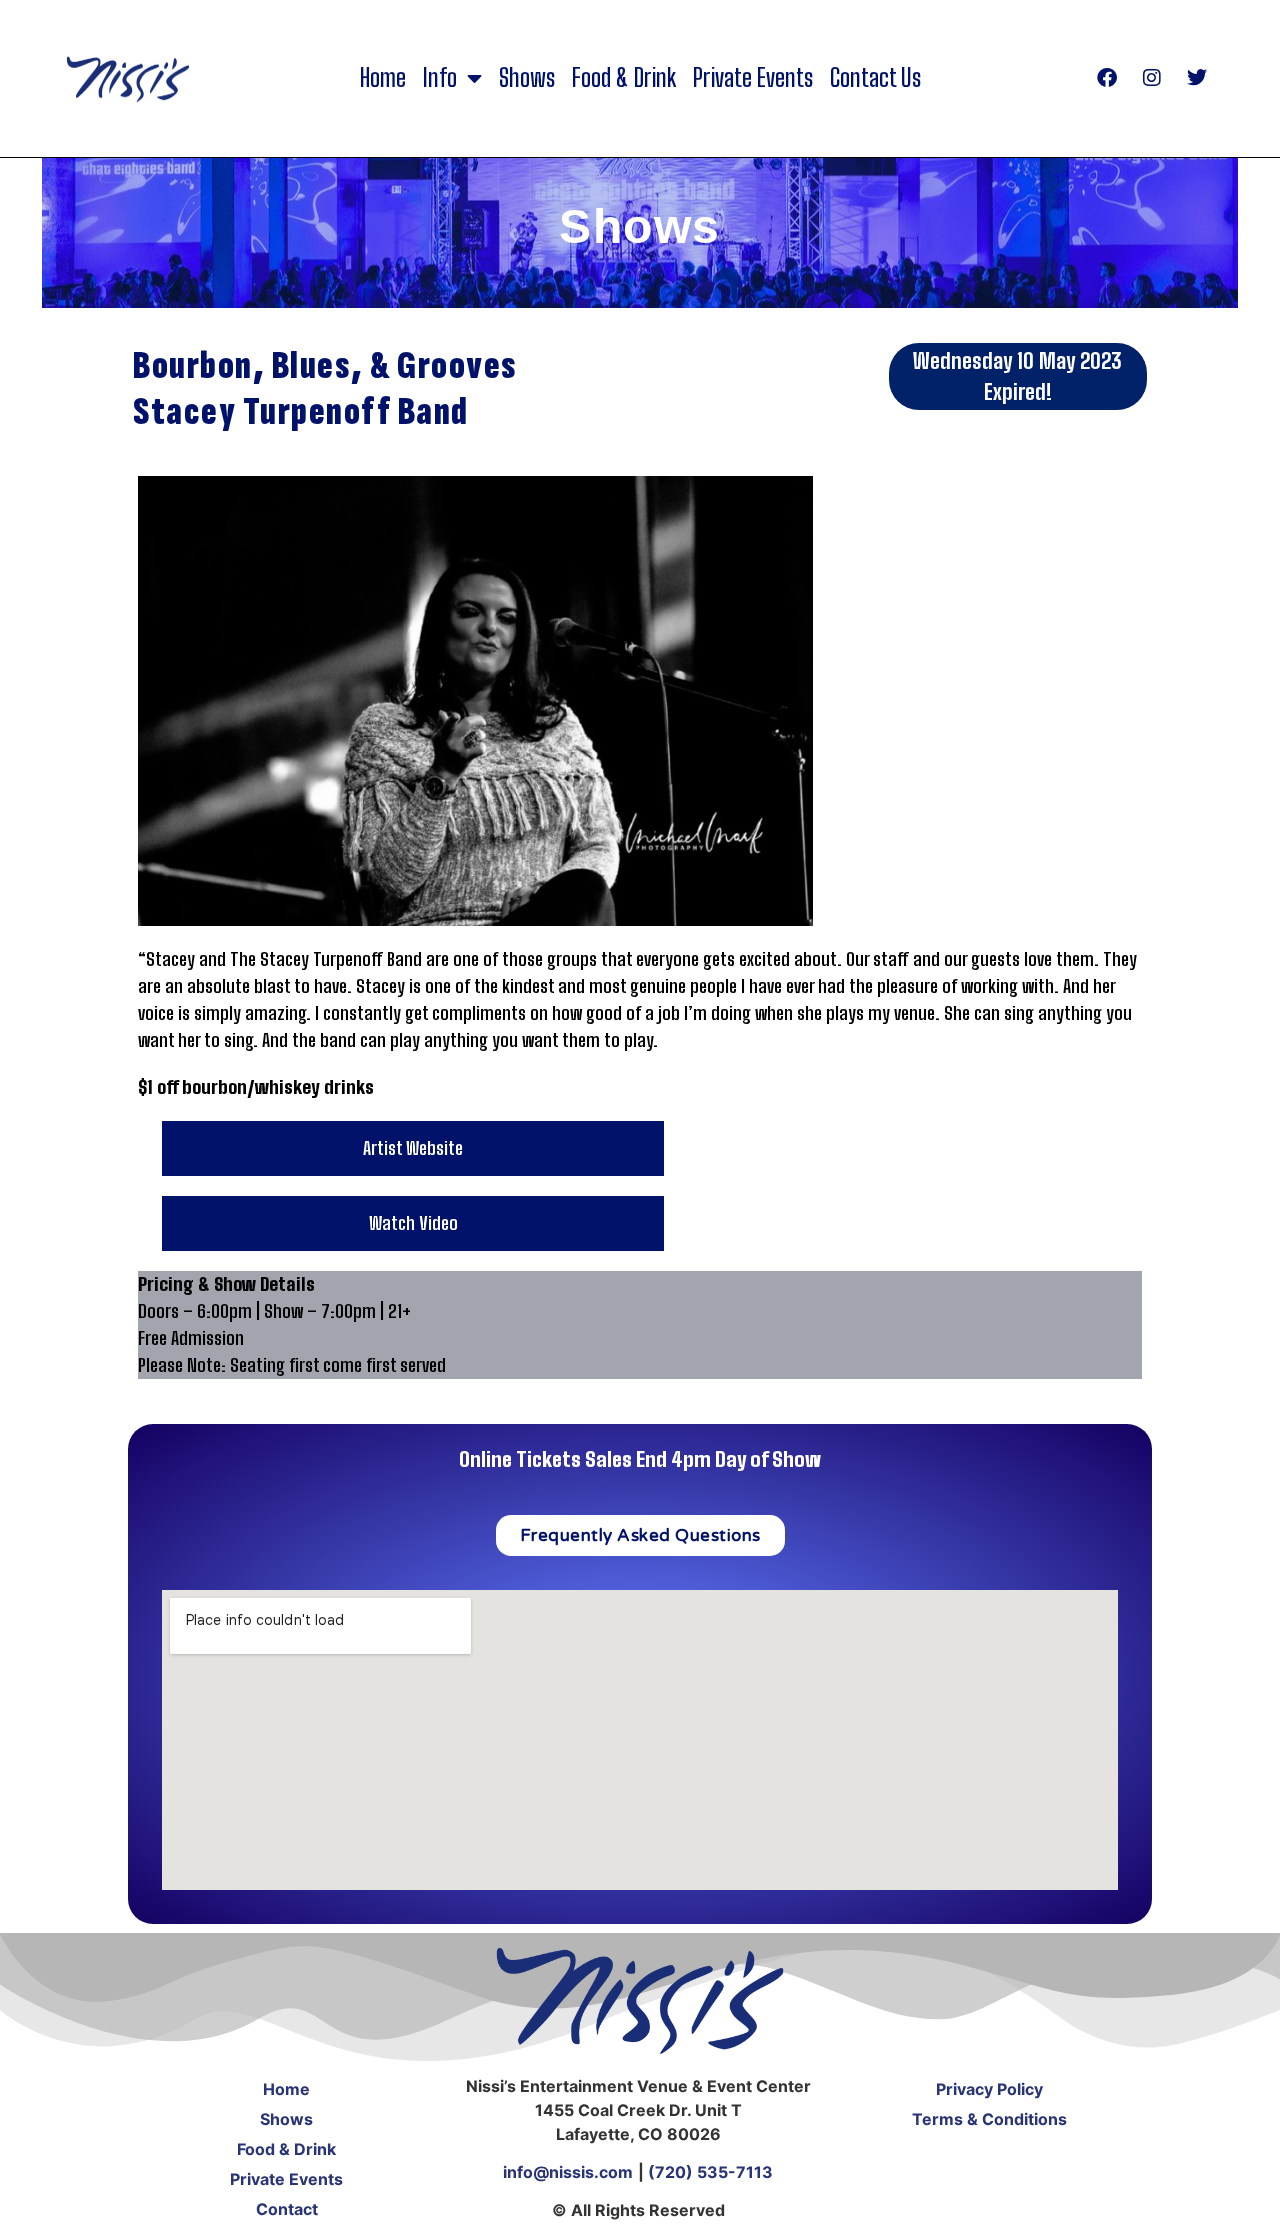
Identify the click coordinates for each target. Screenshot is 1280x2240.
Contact (287, 2209)
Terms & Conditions (989, 2119)
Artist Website (413, 1148)
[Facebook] (1107, 78)
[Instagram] (1152, 78)
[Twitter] (1197, 78)
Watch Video (413, 1223)
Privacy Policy (989, 2089)
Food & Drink (624, 78)
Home (383, 78)
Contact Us (875, 78)
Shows (527, 78)
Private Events (753, 78)
